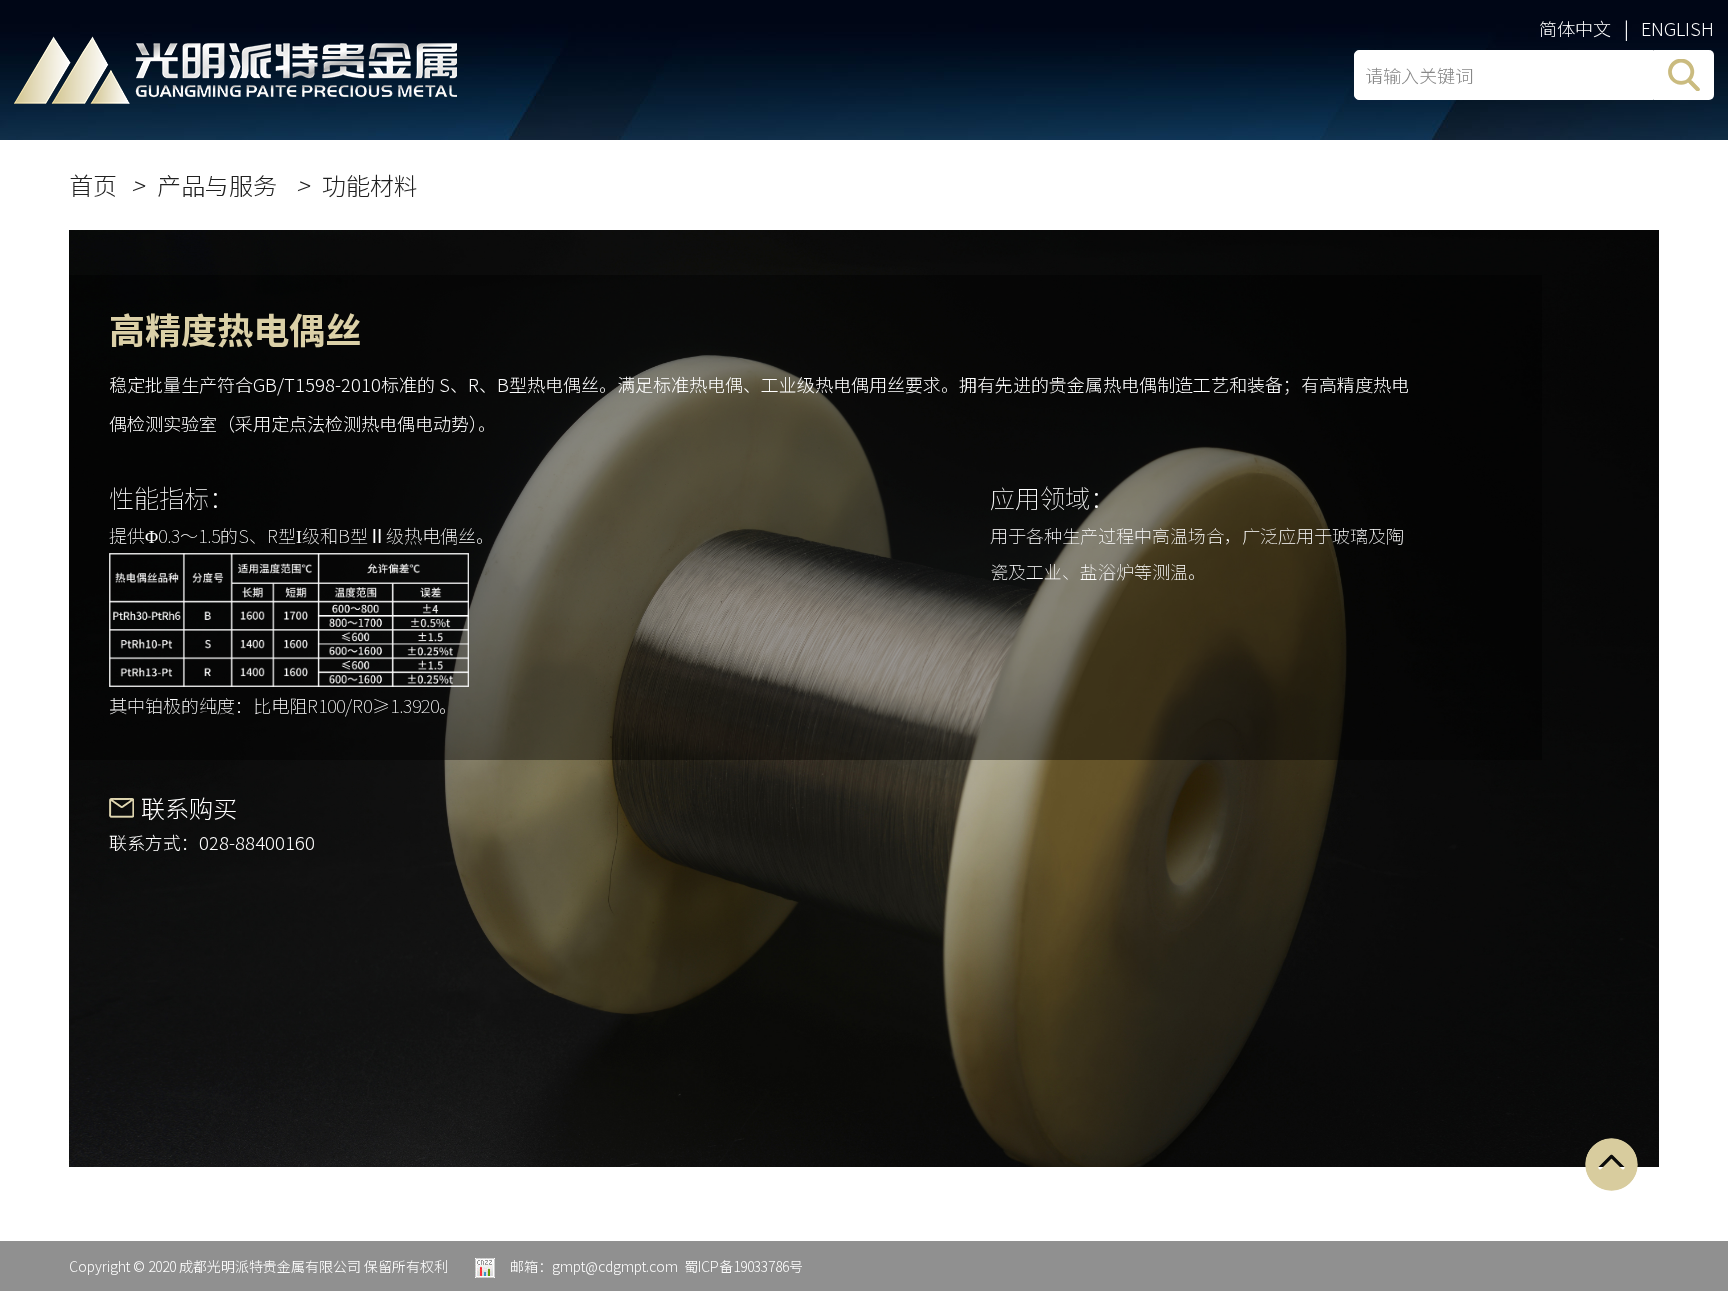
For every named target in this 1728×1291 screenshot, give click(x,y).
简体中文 (1575, 28)
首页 (93, 184)
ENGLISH (1677, 28)
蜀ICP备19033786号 (743, 1266)
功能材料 (370, 184)
